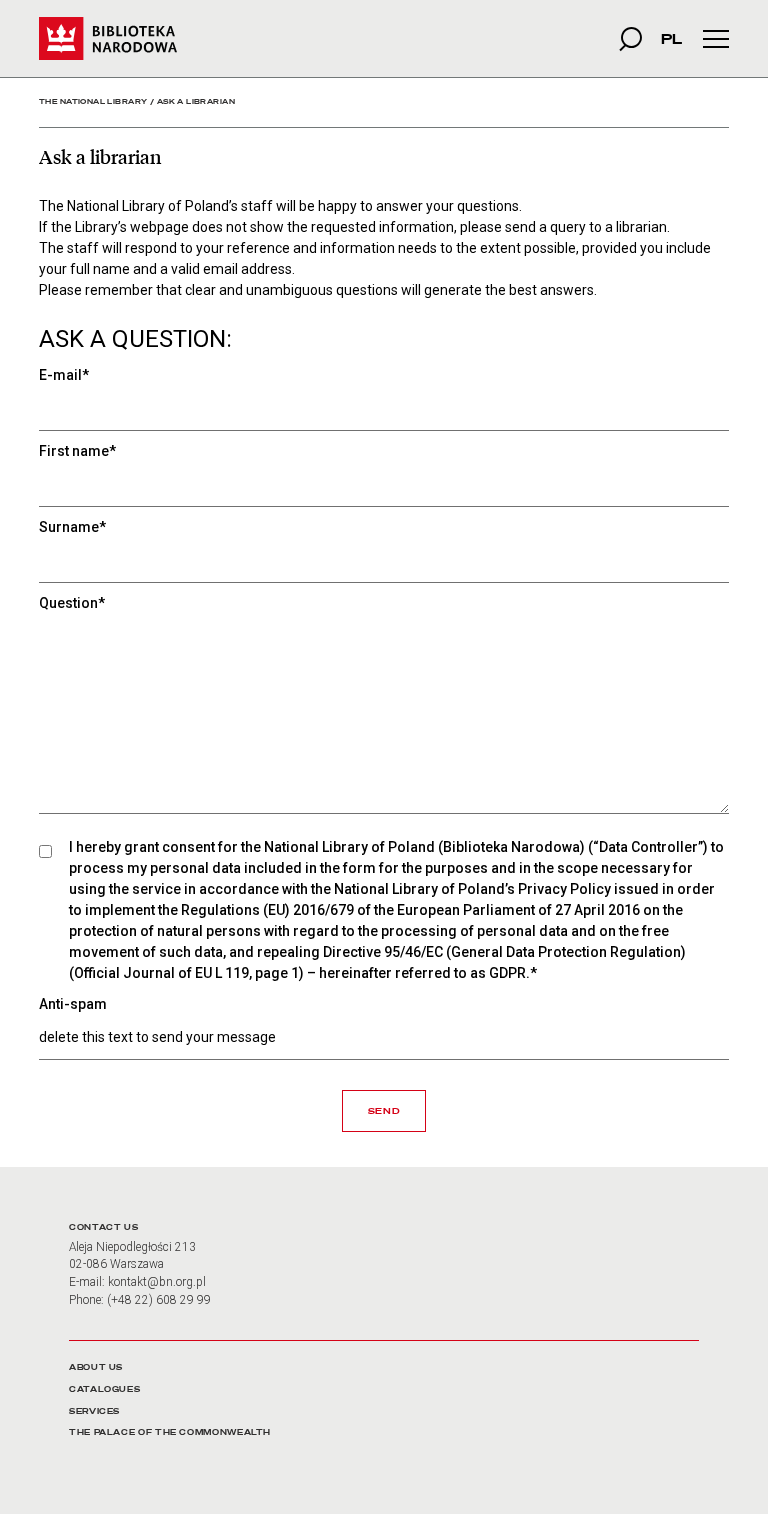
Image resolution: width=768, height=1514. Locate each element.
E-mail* (64, 375)
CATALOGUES (104, 1389)
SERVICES (94, 1411)
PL (671, 38)
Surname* (72, 527)
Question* (72, 603)
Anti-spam (73, 1004)
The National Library (93, 101)
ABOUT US (96, 1367)
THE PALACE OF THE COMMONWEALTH (170, 1432)
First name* (77, 451)
